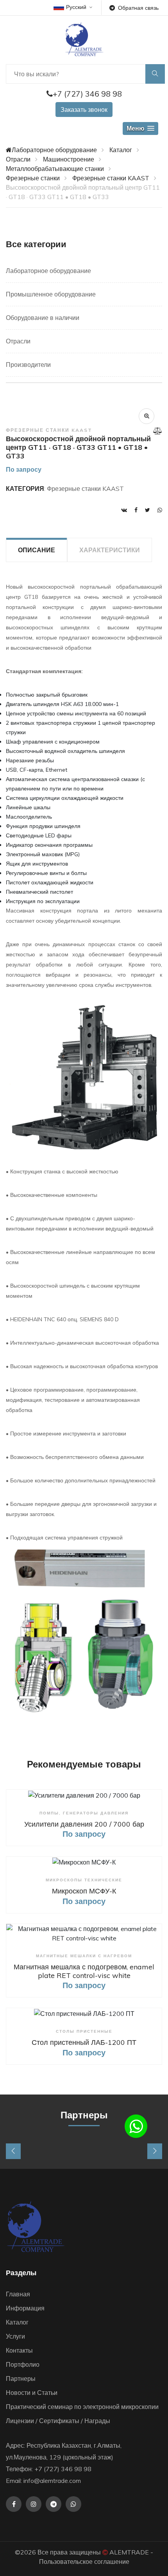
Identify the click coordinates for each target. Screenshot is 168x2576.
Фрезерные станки (33, 178)
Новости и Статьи (32, 2393)
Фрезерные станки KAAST (111, 178)
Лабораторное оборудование (54, 150)
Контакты (19, 2350)
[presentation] (13, 2151)
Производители (28, 365)
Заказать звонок (84, 110)
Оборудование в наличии (43, 318)
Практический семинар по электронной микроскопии (82, 2407)
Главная (18, 2294)
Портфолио (23, 2364)
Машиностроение (69, 159)
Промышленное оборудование (51, 294)
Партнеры (21, 2378)
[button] (140, 128)
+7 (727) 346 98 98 (87, 94)
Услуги (15, 2336)
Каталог (121, 150)
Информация (25, 2308)
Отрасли (18, 159)
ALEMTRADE (129, 2552)
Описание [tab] (37, 550)
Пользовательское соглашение (84, 2562)
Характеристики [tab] (110, 550)
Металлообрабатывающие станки (55, 169)
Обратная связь (138, 8)
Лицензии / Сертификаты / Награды (58, 2421)
